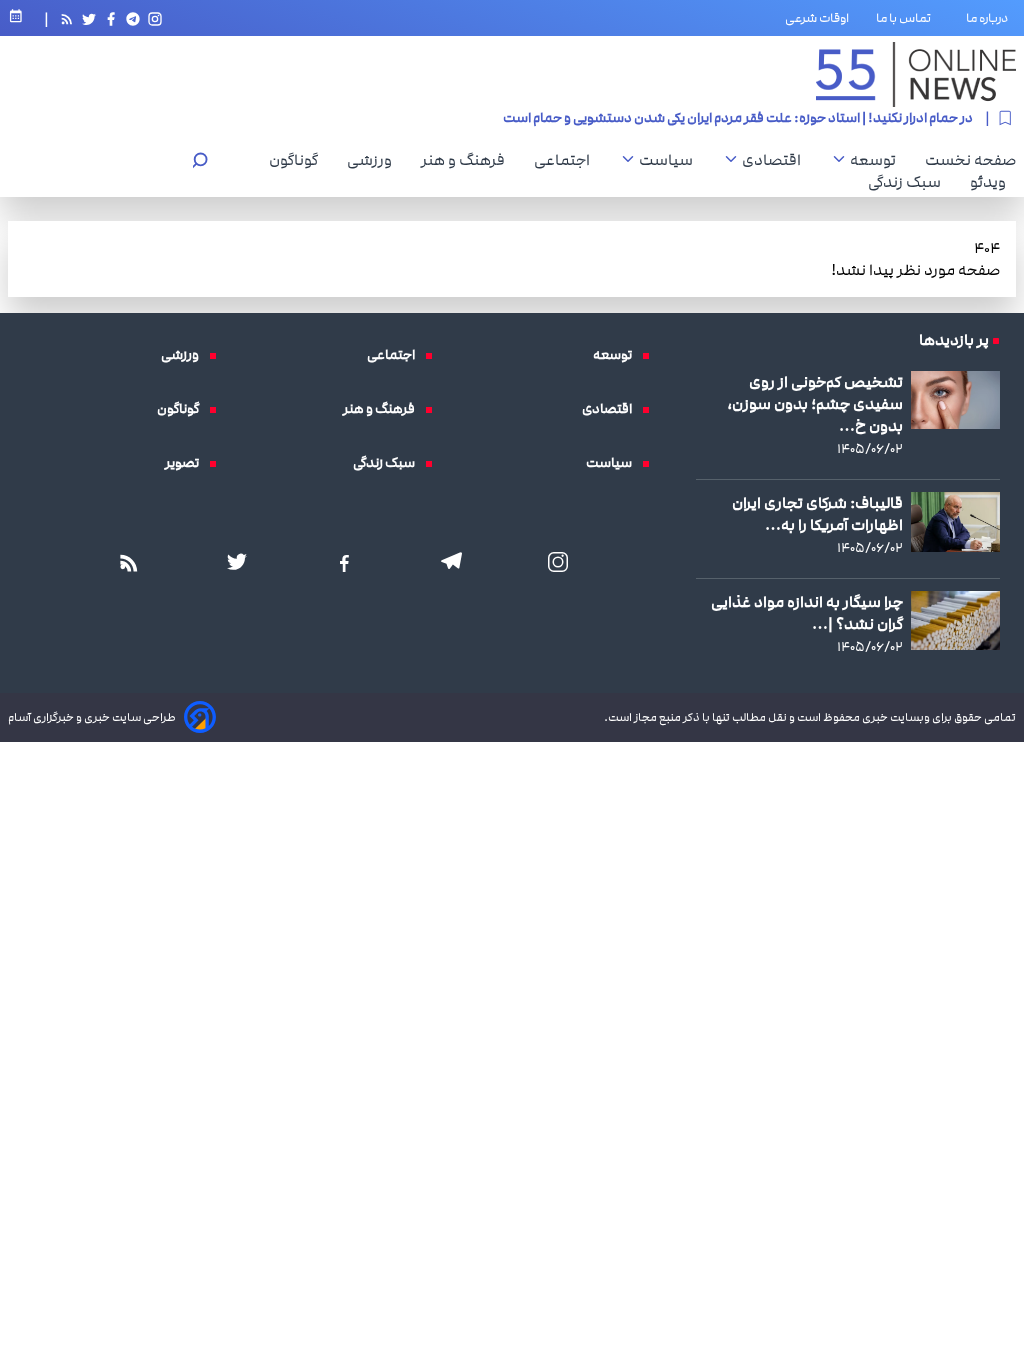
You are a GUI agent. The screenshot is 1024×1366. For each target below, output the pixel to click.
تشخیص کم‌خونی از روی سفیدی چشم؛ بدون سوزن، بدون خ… (815, 404)
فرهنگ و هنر (468, 160)
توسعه (878, 160)
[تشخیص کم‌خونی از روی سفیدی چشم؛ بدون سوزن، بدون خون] (955, 400)
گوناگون (298, 160)
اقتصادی (776, 160)
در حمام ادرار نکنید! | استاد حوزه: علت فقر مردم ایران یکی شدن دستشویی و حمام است (738, 118)
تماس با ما (907, 18)
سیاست (671, 160)
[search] (200, 162)
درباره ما (991, 18)
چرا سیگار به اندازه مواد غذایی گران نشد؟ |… (807, 613)
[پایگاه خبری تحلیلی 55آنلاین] (916, 74)
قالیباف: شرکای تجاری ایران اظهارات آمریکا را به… (817, 514)
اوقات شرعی (817, 18)
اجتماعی (567, 160)
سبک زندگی (909, 182)
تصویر (187, 463)
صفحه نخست (970, 160)
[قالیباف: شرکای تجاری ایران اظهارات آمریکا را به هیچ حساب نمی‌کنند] (955, 521)
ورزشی (374, 160)
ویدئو (993, 182)
